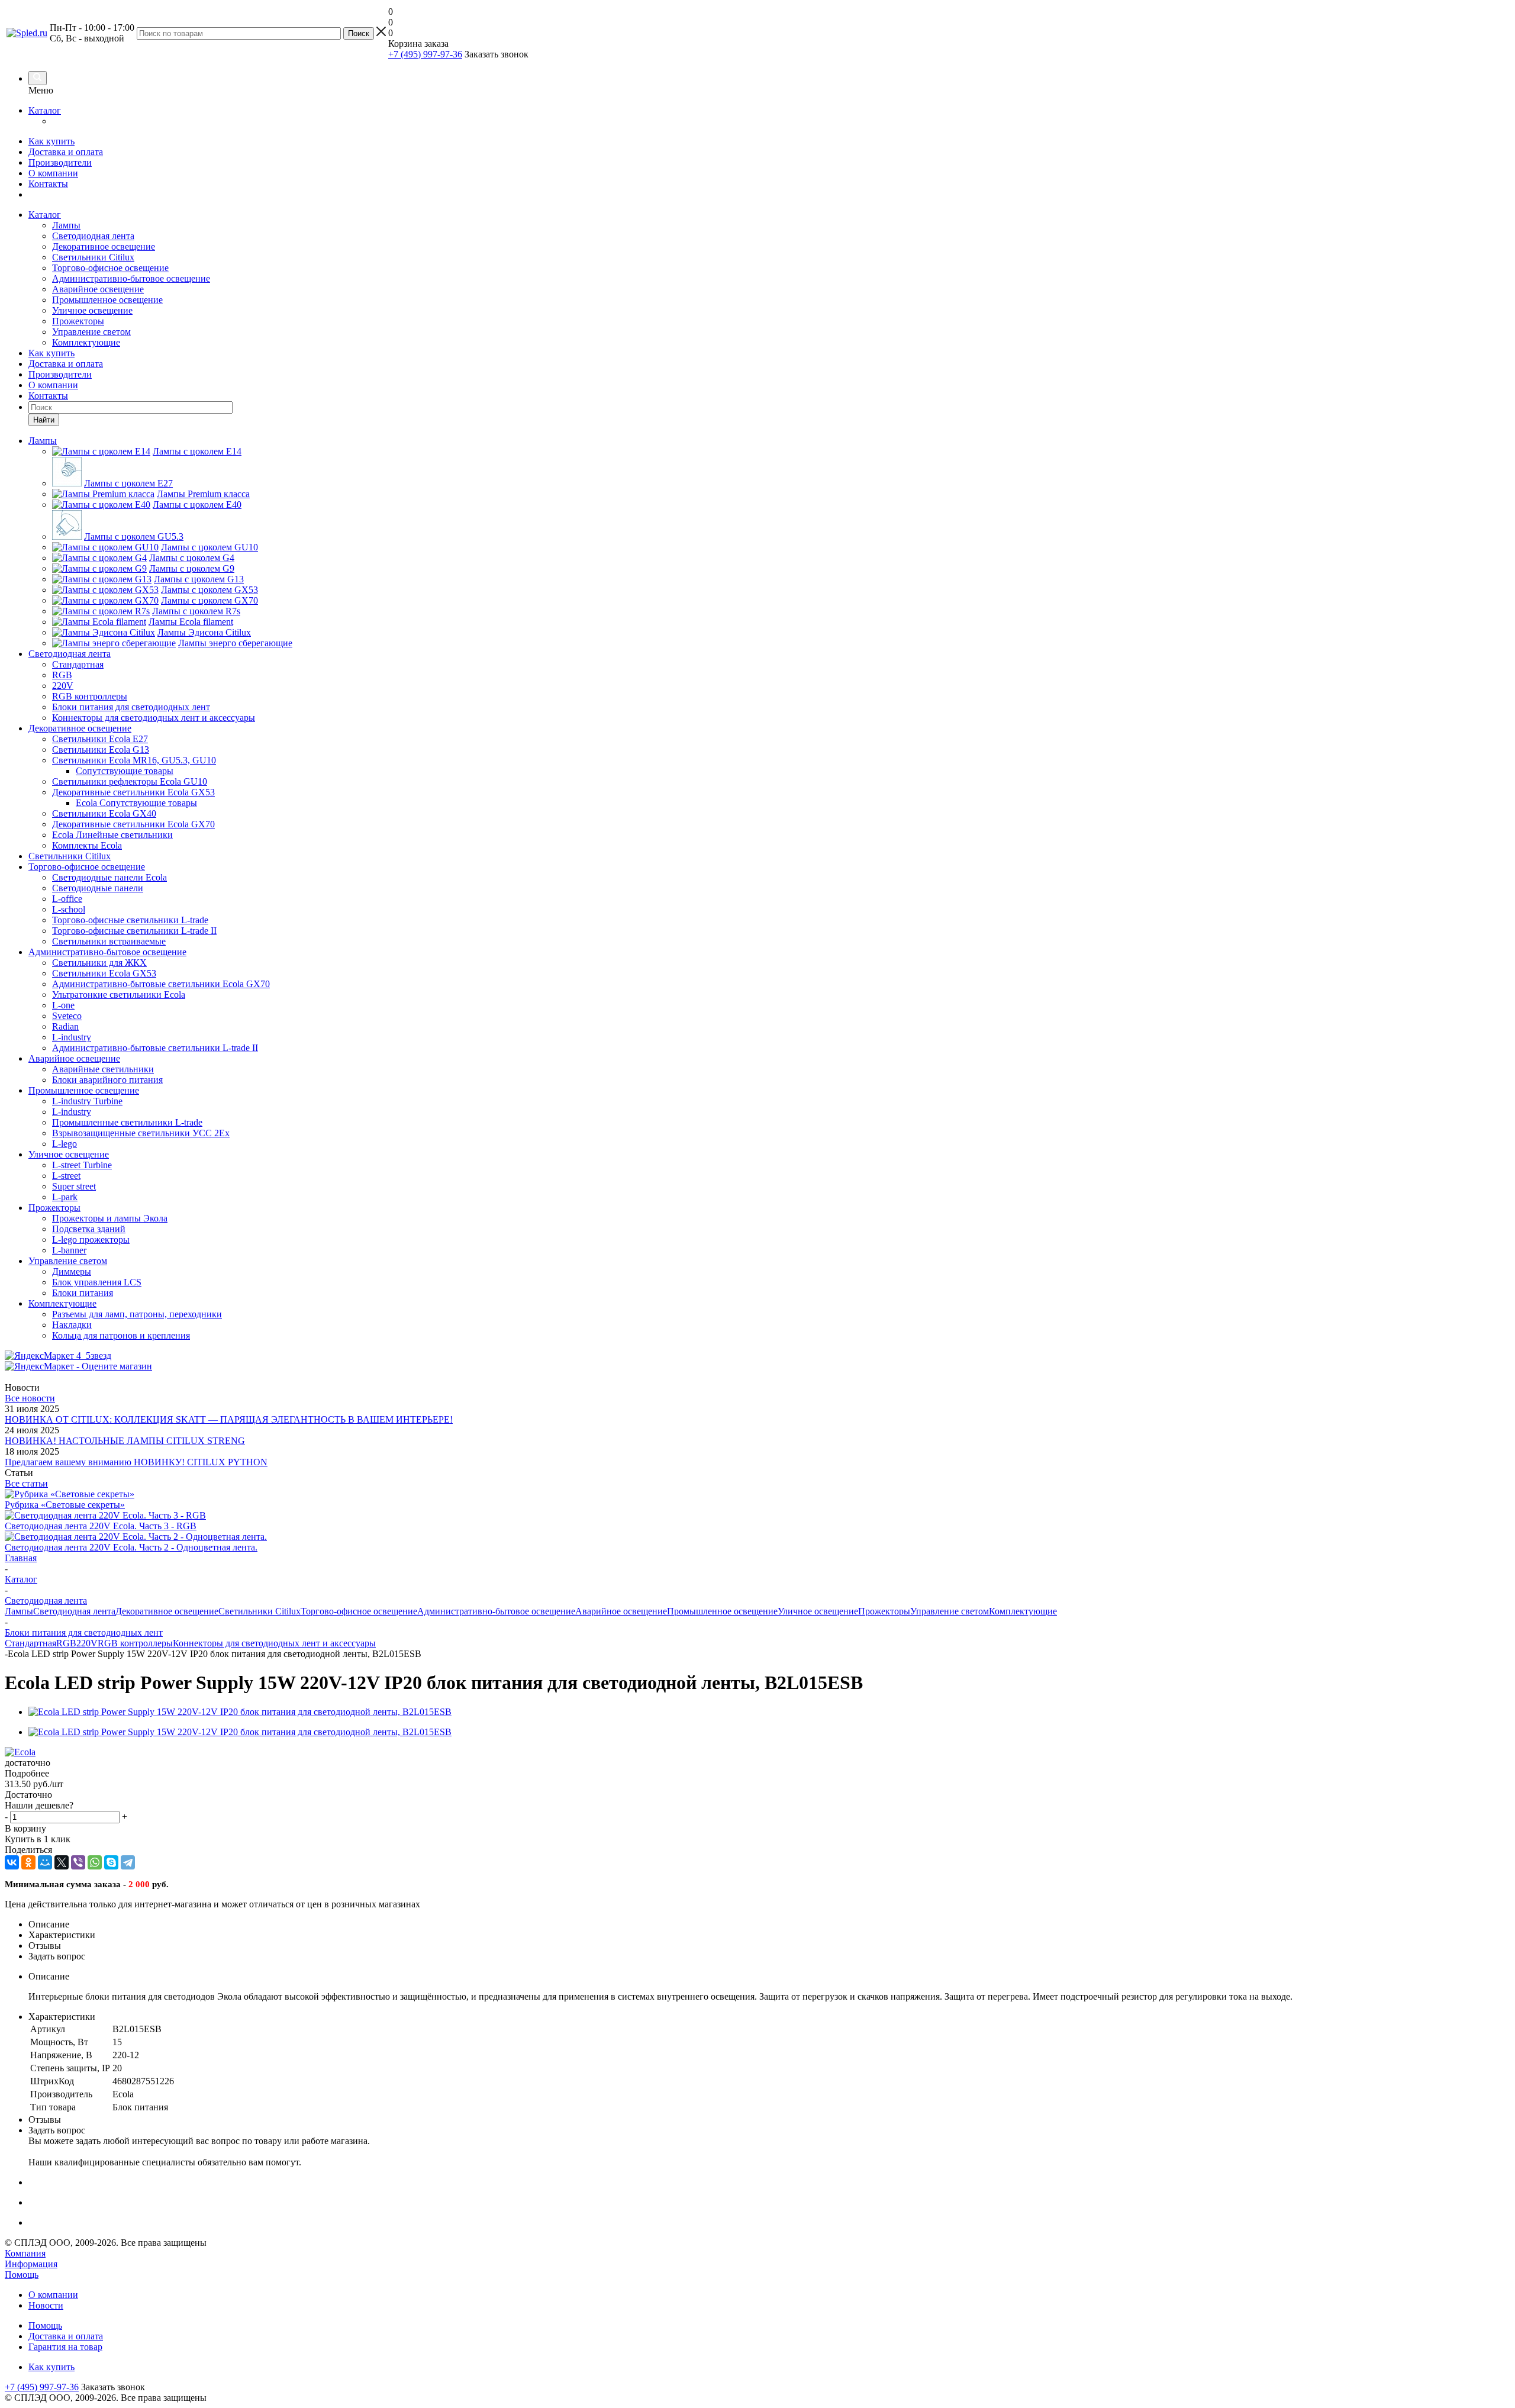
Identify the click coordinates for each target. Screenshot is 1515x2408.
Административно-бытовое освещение (131, 278)
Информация (31, 2264)
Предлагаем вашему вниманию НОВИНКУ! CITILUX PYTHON (136, 1462)
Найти (44, 420)
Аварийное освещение (98, 289)
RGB (66, 1643)
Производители (60, 162)
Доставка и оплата (66, 152)
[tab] (757, 1774)
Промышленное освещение (107, 300)
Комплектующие (86, 342)
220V (87, 1643)
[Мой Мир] (45, 1862)
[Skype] (111, 1862)
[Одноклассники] (28, 1862)
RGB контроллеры (135, 1643)
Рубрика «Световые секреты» (65, 1505)
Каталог (45, 110)
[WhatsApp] (95, 1862)
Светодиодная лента (93, 236)
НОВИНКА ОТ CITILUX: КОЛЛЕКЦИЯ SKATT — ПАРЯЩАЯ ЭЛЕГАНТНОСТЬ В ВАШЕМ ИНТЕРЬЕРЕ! (229, 1419)
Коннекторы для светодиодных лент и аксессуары (274, 1643)
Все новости (30, 1398)
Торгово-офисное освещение (110, 268)
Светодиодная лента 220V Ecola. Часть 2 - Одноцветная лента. (131, 1547)
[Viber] (78, 1862)
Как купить (51, 141)
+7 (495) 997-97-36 (425, 54)
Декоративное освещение (104, 246)
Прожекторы (78, 321)
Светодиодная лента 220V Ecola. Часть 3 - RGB (101, 1526)
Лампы (66, 225)
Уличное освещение (92, 310)
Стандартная (30, 1643)
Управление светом (91, 332)
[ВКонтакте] (12, 1862)
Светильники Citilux (93, 257)
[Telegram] (128, 1862)
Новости (46, 2305)
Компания (25, 2253)
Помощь (22, 2275)
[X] (62, 1862)
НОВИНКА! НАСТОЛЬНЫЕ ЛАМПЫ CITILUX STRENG (125, 1441)
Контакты (48, 184)
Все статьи (26, 1483)
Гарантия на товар (65, 2347)
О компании (53, 173)
